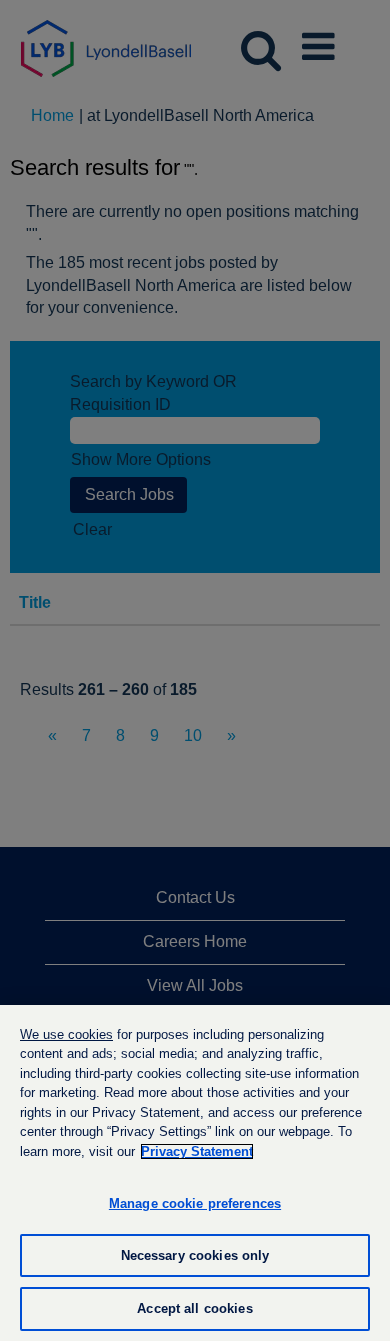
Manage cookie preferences (195, 1203)
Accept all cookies (194, 1308)
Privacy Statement (197, 1151)
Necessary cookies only (195, 1255)
